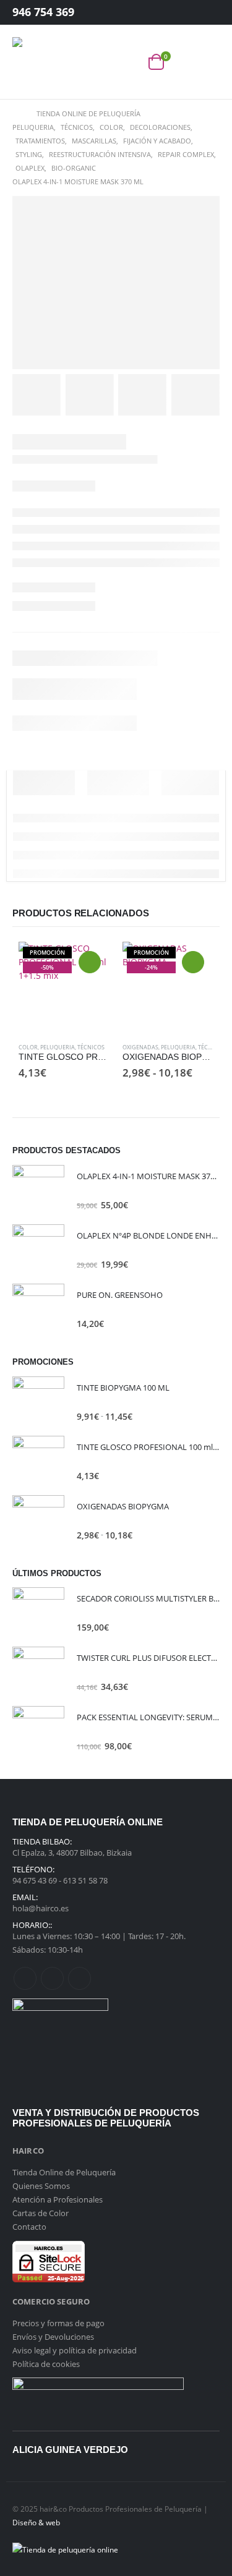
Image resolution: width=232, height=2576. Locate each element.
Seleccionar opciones (90, 962)
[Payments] (65, 2548)
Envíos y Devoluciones (53, 2337)
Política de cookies (46, 2364)
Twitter (52, 1978)
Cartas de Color (41, 2213)
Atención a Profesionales (58, 2199)
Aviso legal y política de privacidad (75, 2350)
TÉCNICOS (91, 1047)
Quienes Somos (41, 2186)
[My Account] (200, 13)
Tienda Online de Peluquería (64, 2172)
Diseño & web (36, 2522)
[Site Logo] (37, 62)
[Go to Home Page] (16, 114)
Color (28, 1047)
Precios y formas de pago (58, 2323)
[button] (129, 62)
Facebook (25, 1978)
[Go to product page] (38, 1191)
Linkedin (79, 1978)
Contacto (29, 2227)
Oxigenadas (140, 1047)
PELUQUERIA (58, 1047)
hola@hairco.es (41, 1908)
